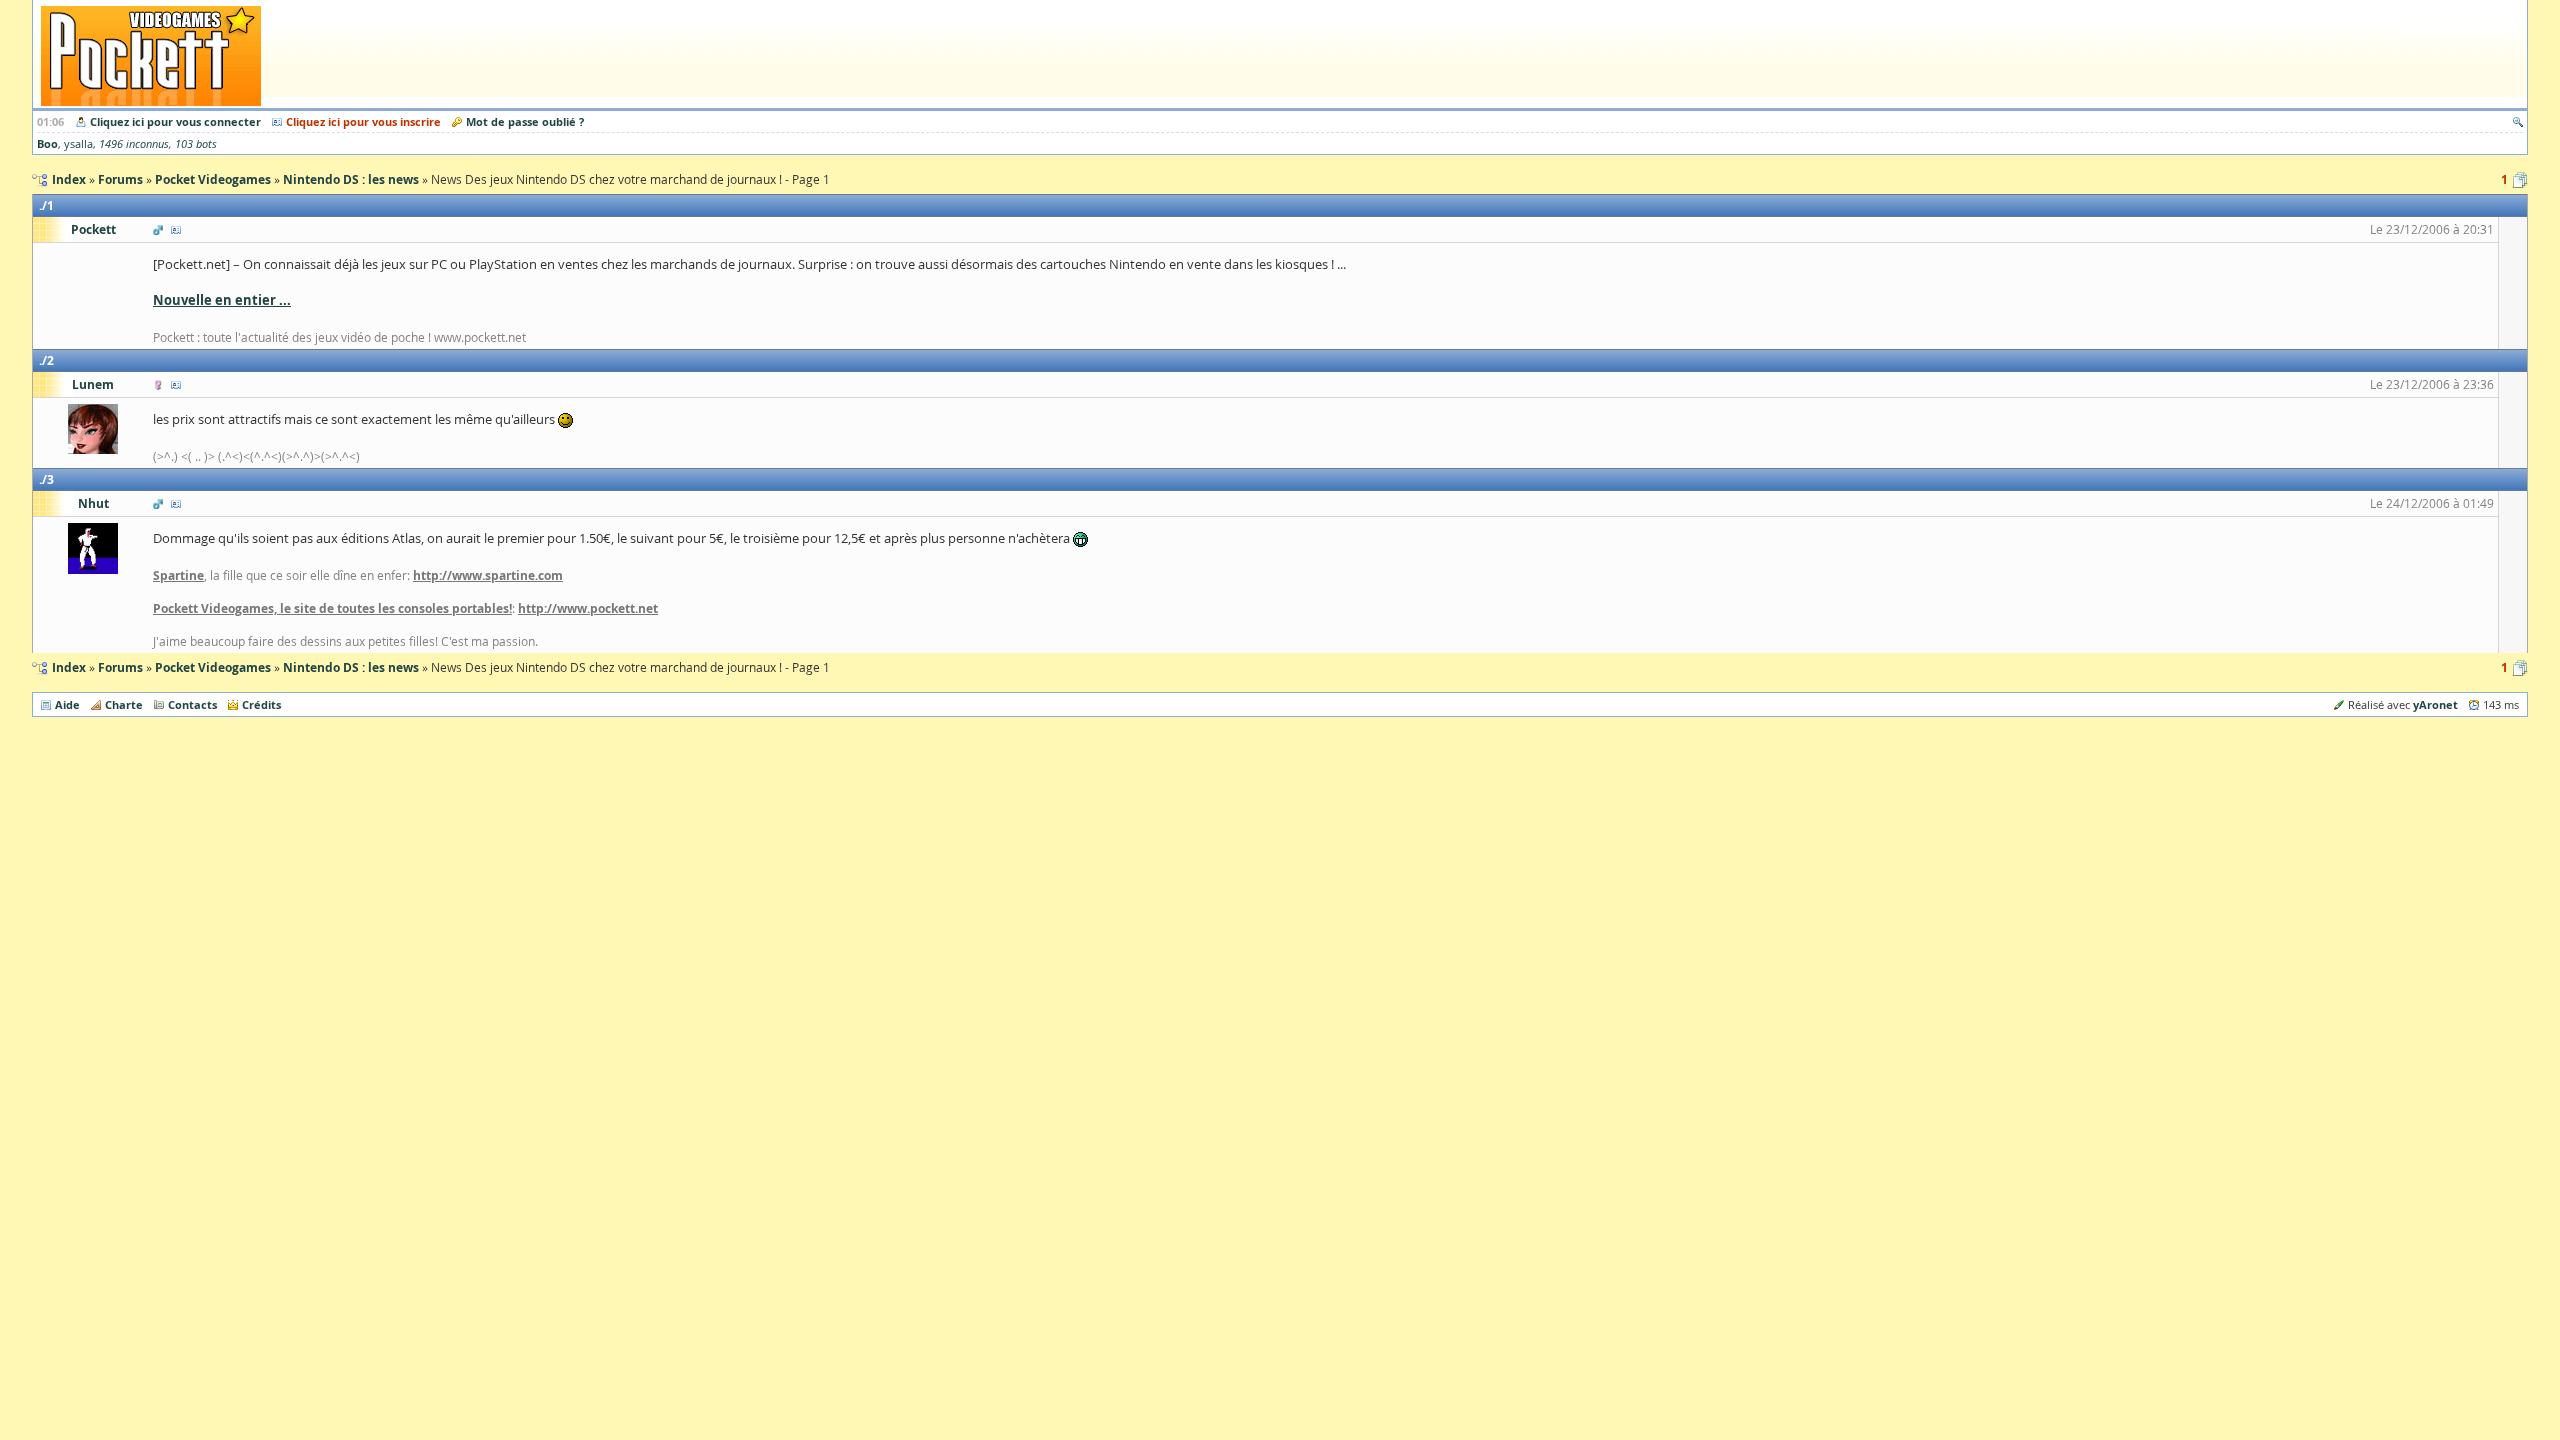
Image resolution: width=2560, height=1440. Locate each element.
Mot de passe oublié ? (525, 121)
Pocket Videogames (213, 667)
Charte (124, 704)
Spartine (178, 575)
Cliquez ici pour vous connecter (175, 121)
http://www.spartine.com (488, 575)
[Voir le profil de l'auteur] (176, 229)
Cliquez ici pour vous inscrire (363, 121)
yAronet (2435, 704)
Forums (120, 667)
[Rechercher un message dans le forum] (2518, 121)
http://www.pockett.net (588, 608)
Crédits (261, 704)
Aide (67, 704)
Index (69, 667)
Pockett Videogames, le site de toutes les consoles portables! (332, 608)
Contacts (192, 704)
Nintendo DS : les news (351, 667)
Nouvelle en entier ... (222, 300)
